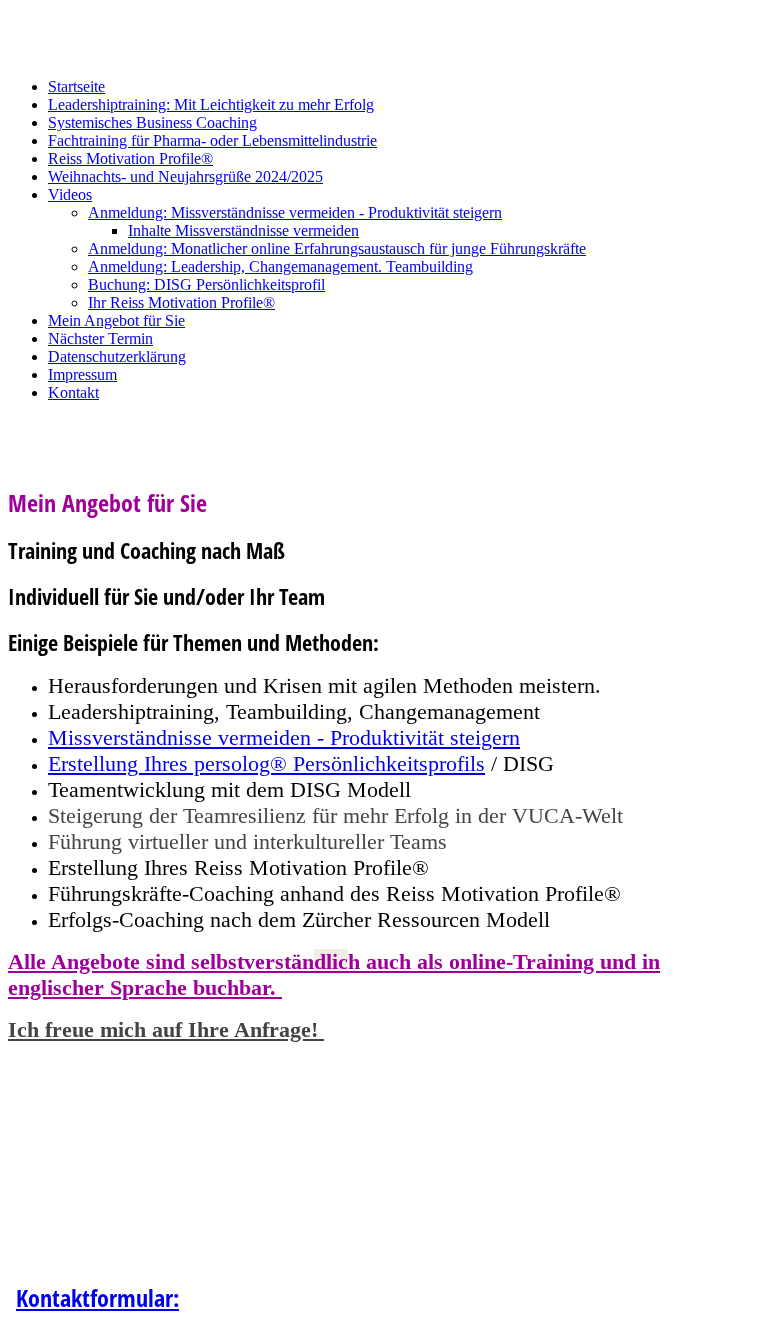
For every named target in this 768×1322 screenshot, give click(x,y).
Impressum (82, 374)
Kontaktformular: (97, 1297)
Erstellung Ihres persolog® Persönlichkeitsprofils (266, 763)
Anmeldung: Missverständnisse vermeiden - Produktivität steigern (295, 212)
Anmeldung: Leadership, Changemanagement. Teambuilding (280, 266)
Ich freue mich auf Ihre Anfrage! (166, 1029)
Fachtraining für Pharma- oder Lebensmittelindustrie (212, 140)
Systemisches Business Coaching (152, 122)
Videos (70, 194)
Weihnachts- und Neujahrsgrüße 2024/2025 (185, 176)
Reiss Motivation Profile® (130, 158)
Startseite (76, 86)
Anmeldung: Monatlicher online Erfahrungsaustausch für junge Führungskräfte (337, 248)
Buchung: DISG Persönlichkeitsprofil (206, 284)
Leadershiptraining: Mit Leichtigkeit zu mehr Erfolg (211, 104)
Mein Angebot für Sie (116, 320)
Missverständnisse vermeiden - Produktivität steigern (284, 737)
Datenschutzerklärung (117, 356)
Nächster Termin (100, 338)
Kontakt (73, 392)
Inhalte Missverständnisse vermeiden (243, 230)
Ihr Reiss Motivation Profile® (181, 302)
